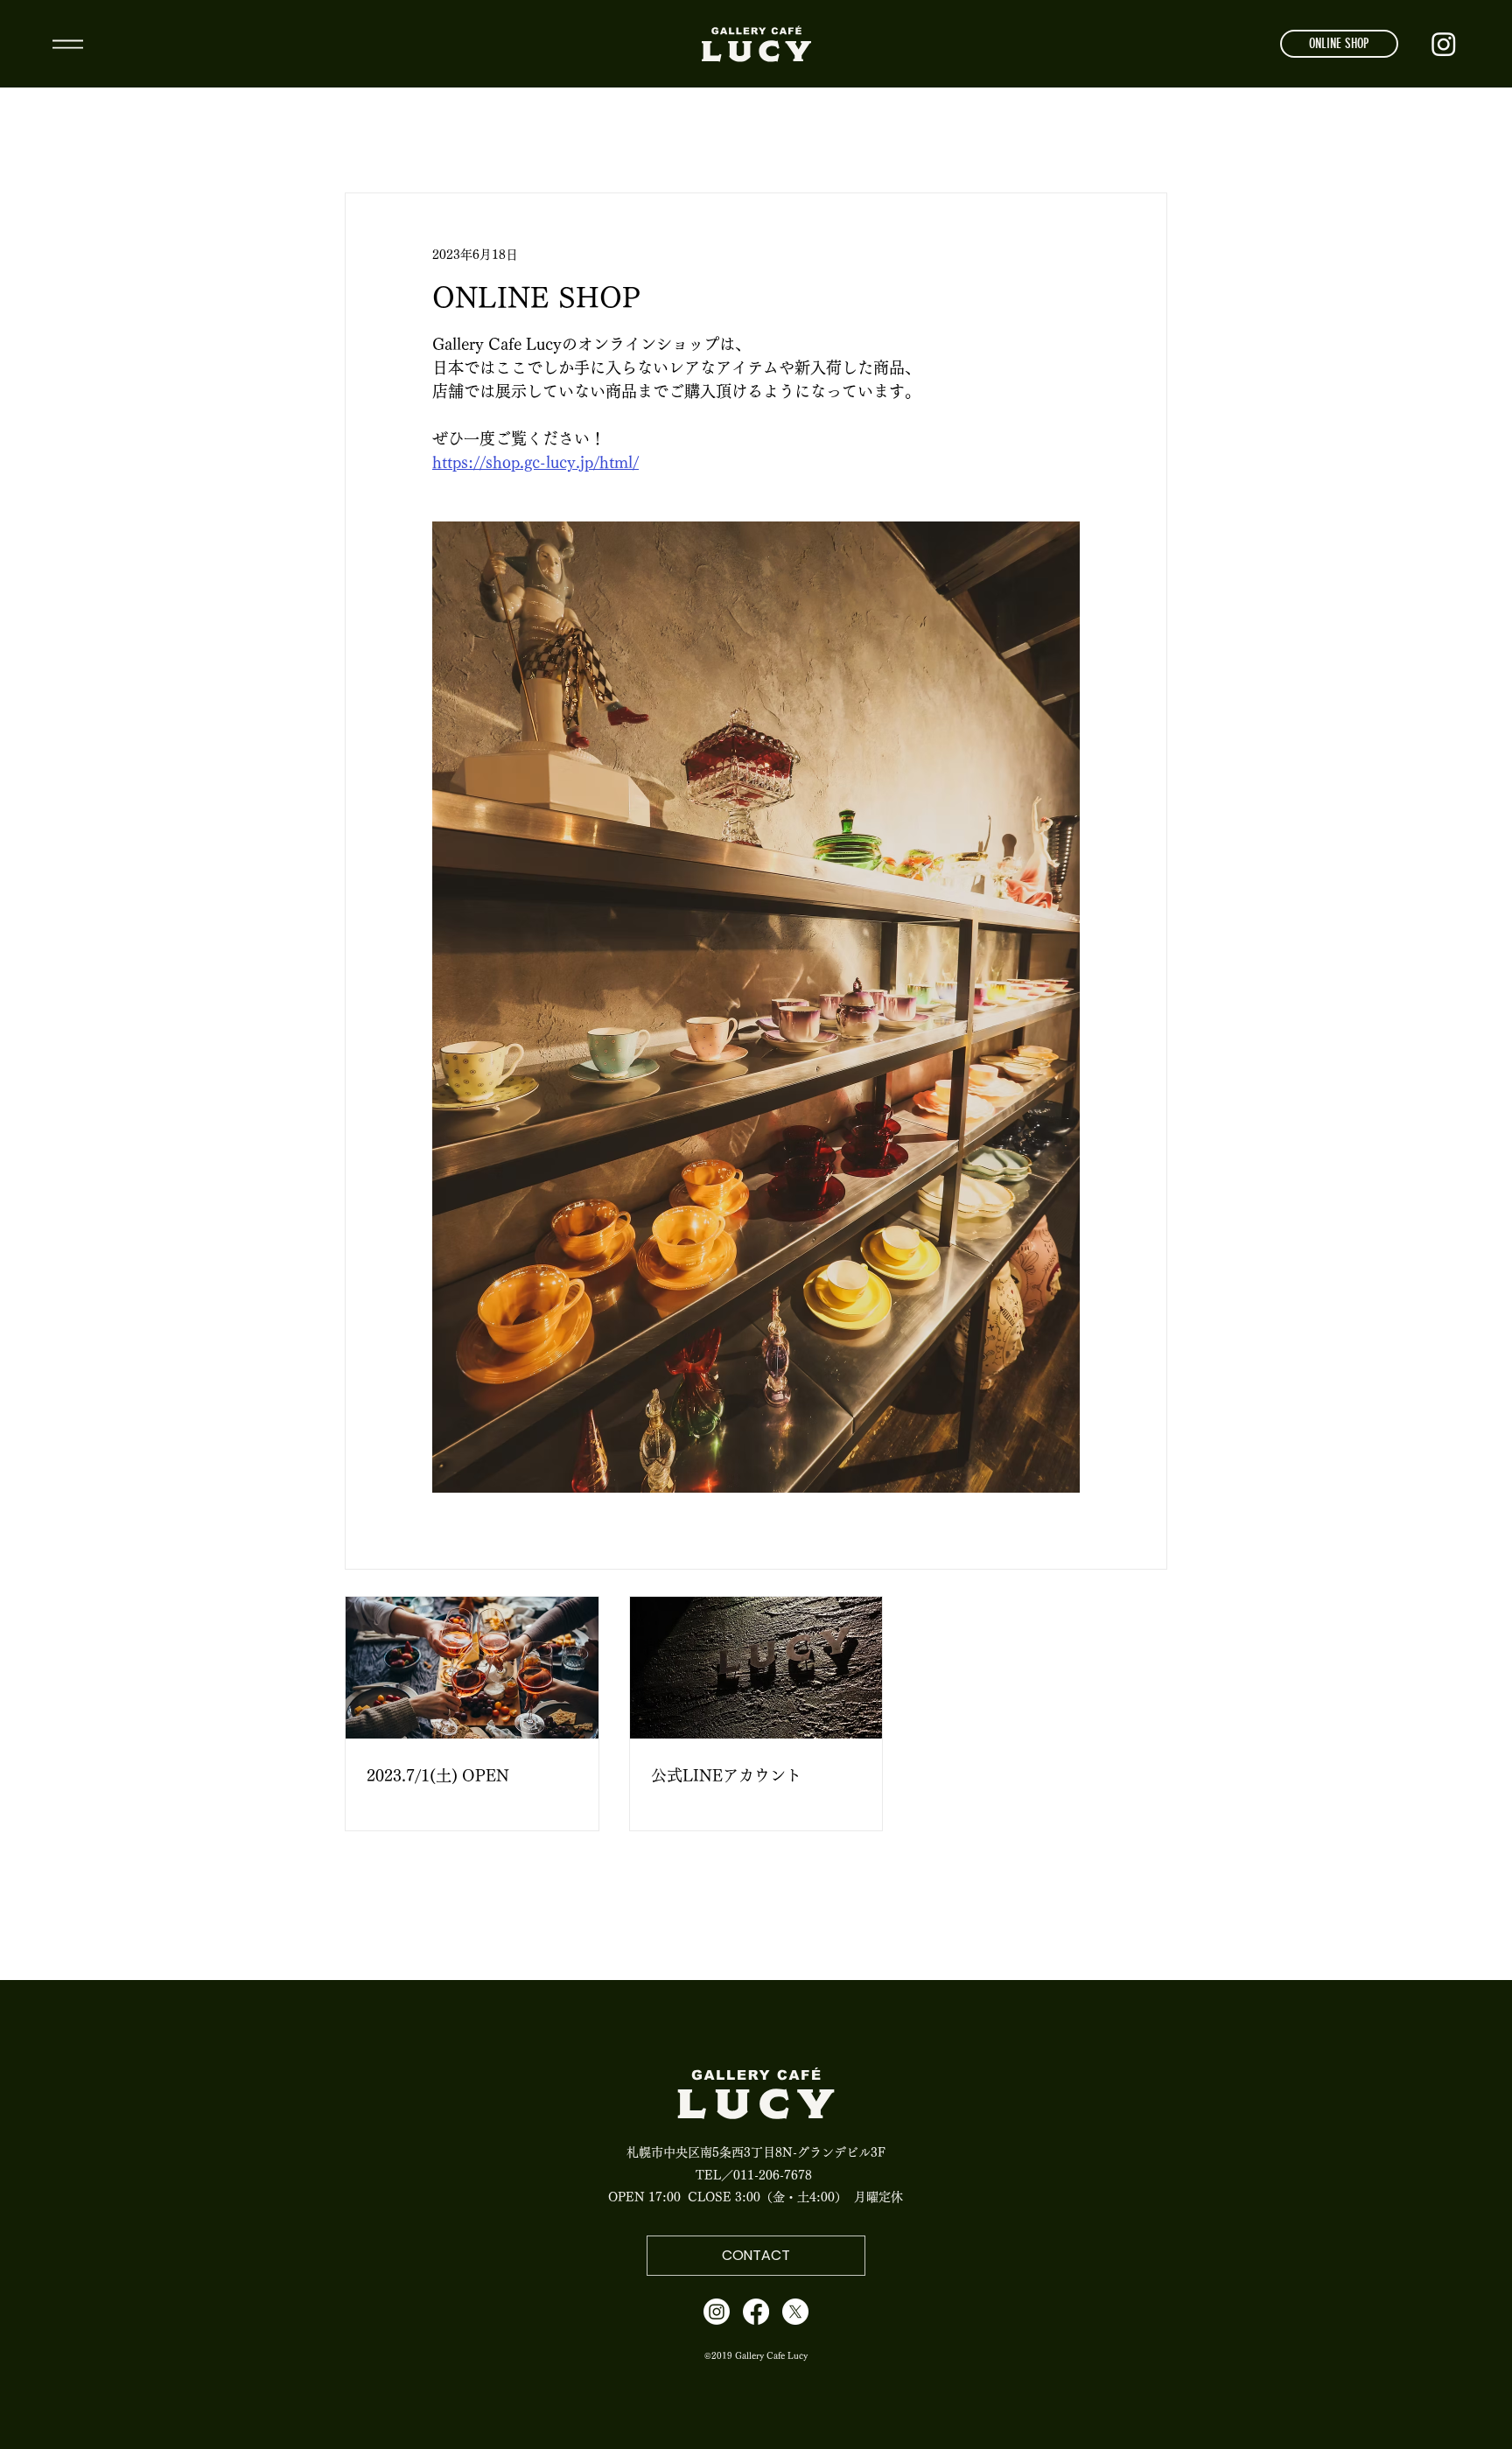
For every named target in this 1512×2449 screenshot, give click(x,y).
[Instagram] (1444, 44)
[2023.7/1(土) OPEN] (472, 1668)
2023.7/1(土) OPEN (438, 1775)
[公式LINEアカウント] (756, 1668)
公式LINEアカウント (726, 1775)
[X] (795, 2312)
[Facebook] (756, 2312)
